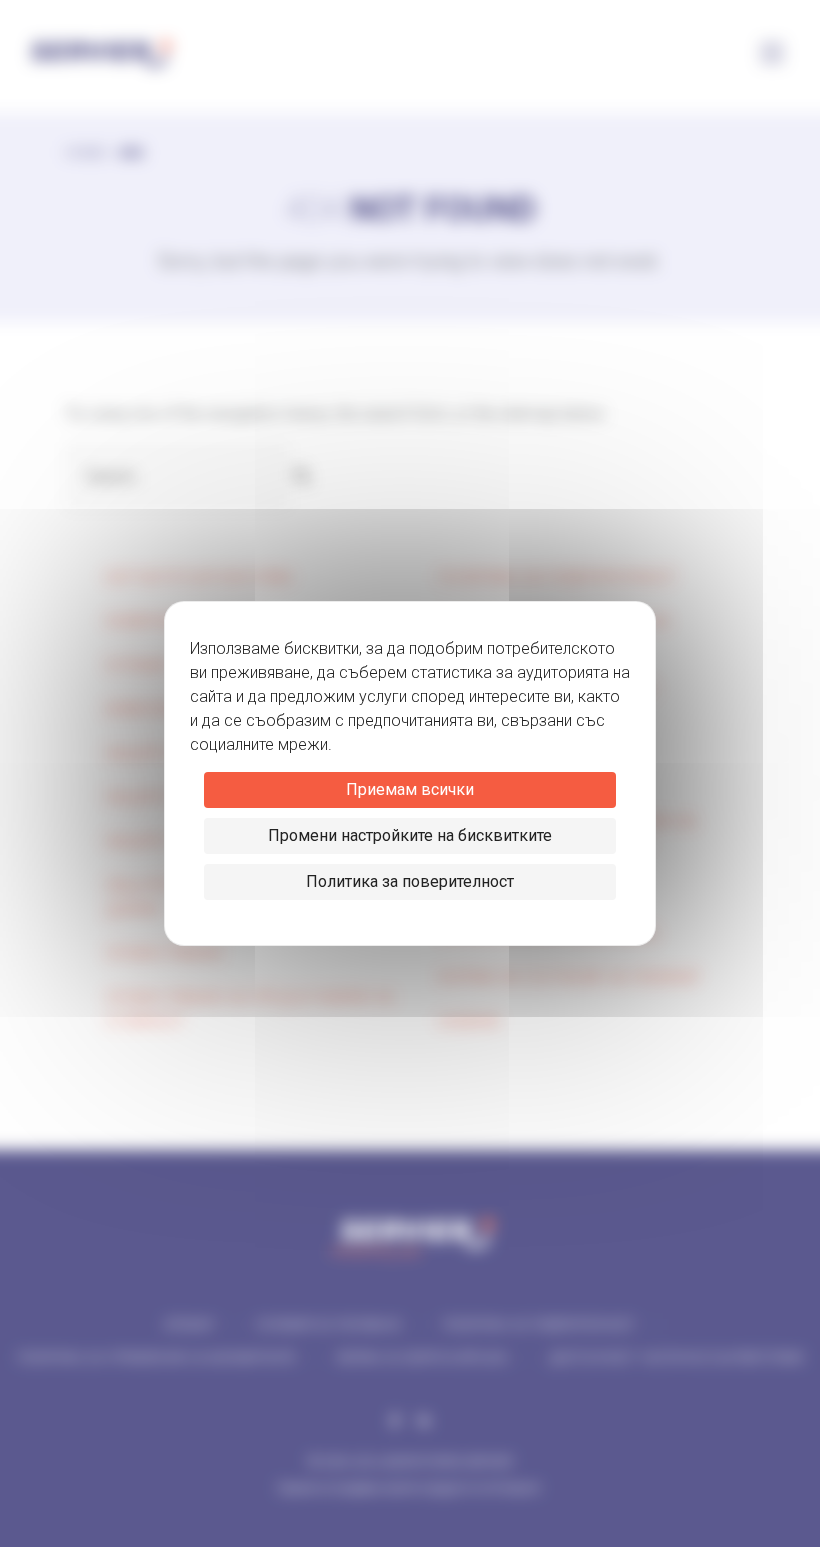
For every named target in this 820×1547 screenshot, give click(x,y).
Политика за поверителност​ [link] (410, 881)
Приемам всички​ (410, 789)
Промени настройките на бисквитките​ (410, 835)
